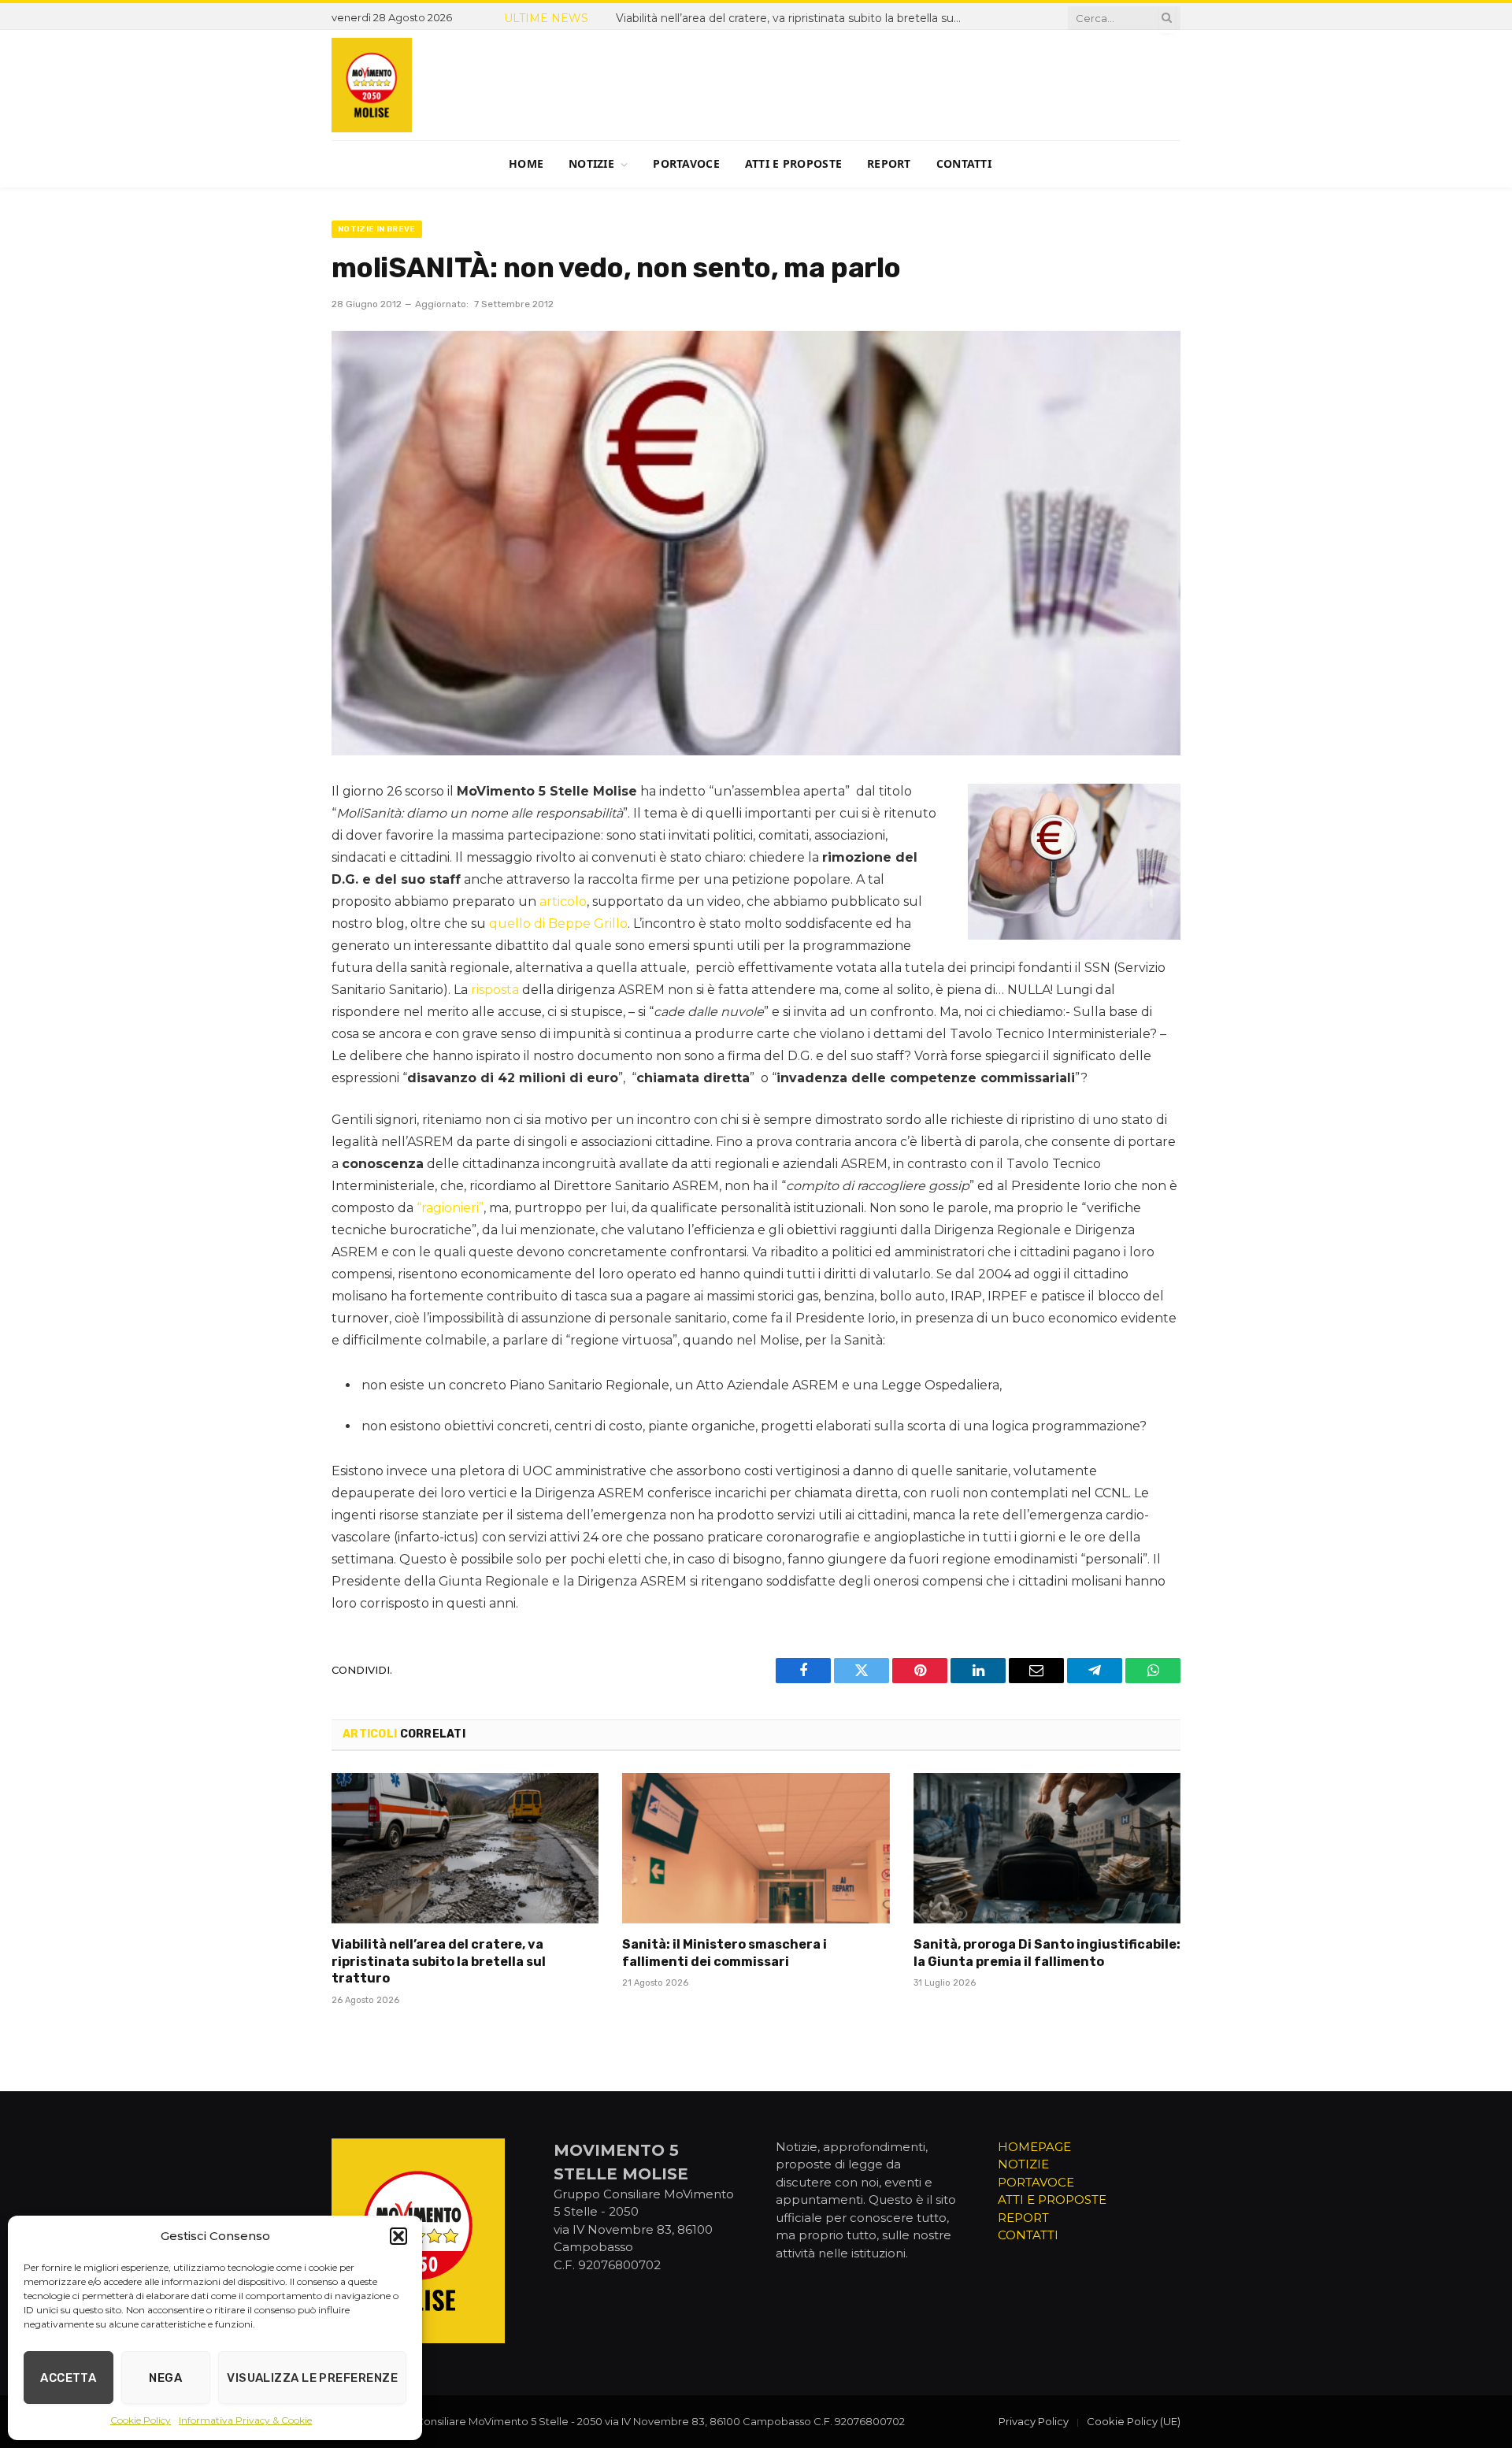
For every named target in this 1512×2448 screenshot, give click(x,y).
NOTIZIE (1023, 2164)
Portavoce (686, 163)
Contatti (964, 163)
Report (889, 163)
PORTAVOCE (1036, 2182)
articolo (563, 901)
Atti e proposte (793, 163)
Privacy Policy (1034, 2421)
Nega (165, 2378)
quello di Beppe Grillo (558, 924)
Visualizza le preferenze (312, 2378)
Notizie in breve (377, 229)
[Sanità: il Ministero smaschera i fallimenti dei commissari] (756, 1848)
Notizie (591, 163)
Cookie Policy (141, 2420)
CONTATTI (1028, 2235)
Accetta (68, 2378)
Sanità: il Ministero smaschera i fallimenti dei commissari (808, 18)
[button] (398, 2236)
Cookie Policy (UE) (1134, 2421)
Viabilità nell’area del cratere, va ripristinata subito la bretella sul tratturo (439, 1962)
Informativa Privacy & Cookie (245, 2420)
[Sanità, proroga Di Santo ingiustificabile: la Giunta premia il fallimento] (1047, 1848)
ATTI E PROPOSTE (1052, 2199)
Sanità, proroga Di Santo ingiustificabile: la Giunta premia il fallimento (1047, 1953)
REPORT (1023, 2218)
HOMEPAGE (1034, 2147)
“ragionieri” (450, 1208)
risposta (495, 990)
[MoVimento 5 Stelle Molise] (372, 85)
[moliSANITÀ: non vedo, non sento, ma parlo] (756, 543)
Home (526, 163)
